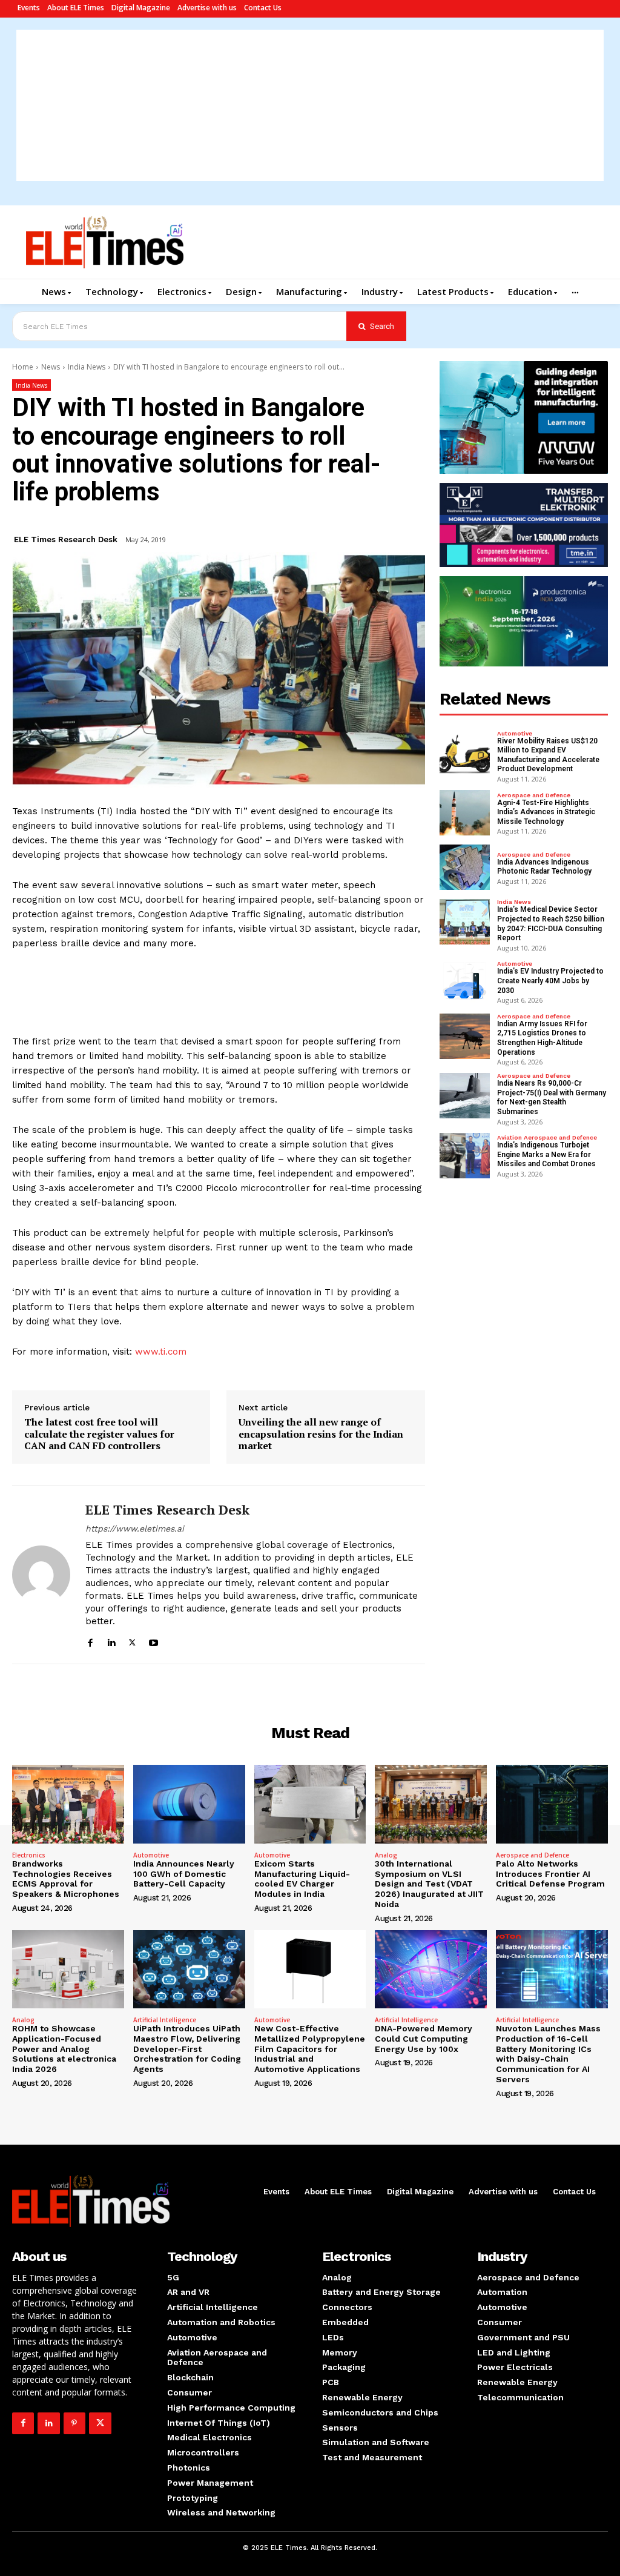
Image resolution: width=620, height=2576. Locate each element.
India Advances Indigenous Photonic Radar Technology (544, 867)
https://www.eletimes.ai (135, 1529)
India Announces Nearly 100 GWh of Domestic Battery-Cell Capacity (184, 1874)
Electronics (29, 1855)
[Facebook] (90, 1641)
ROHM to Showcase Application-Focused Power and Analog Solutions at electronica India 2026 (64, 2049)
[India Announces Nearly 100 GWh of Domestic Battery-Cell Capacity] (189, 1804)
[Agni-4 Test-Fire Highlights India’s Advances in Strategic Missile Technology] (465, 813)
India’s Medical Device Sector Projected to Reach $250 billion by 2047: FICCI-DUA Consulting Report (551, 924)
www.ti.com (161, 1352)
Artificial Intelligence (165, 2020)
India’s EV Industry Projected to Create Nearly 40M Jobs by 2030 (550, 981)
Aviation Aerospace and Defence (547, 1138)
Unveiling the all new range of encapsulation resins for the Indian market (321, 1434)
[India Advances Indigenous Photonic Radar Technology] (465, 867)
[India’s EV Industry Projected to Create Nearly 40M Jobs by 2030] (465, 982)
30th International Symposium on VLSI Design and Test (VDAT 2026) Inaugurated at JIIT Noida (429, 1884)
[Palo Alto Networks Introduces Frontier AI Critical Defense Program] (552, 1804)
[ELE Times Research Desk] (41, 1575)
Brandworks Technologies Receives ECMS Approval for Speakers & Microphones (66, 1879)
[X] (132, 1641)
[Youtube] (153, 1641)
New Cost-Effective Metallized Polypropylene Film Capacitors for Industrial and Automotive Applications (310, 2049)
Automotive (515, 734)
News (51, 367)
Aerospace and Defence (534, 795)
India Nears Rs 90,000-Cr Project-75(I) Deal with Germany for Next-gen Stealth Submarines (552, 1097)
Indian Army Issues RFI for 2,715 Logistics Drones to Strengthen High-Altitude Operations (542, 1038)
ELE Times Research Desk (66, 539)
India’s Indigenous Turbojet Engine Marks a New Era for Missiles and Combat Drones (546, 1154)
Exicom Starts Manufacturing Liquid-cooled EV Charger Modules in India (302, 1879)
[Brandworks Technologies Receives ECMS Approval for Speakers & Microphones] (68, 1804)
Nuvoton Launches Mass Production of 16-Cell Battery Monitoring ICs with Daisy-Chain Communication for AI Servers (548, 2054)
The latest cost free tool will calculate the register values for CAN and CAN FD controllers (99, 1434)
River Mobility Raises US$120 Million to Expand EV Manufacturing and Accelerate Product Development (548, 755)
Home (23, 367)
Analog (386, 1855)
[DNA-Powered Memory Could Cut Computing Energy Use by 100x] (431, 1969)
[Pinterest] (74, 2423)
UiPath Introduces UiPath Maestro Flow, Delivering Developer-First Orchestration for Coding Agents (187, 2049)
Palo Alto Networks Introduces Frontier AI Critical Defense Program (550, 1874)
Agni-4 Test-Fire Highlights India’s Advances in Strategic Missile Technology (546, 812)
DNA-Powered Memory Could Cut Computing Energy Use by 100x (424, 2039)
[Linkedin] (111, 1641)
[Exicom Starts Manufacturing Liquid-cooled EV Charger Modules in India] (310, 1804)
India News (87, 367)
